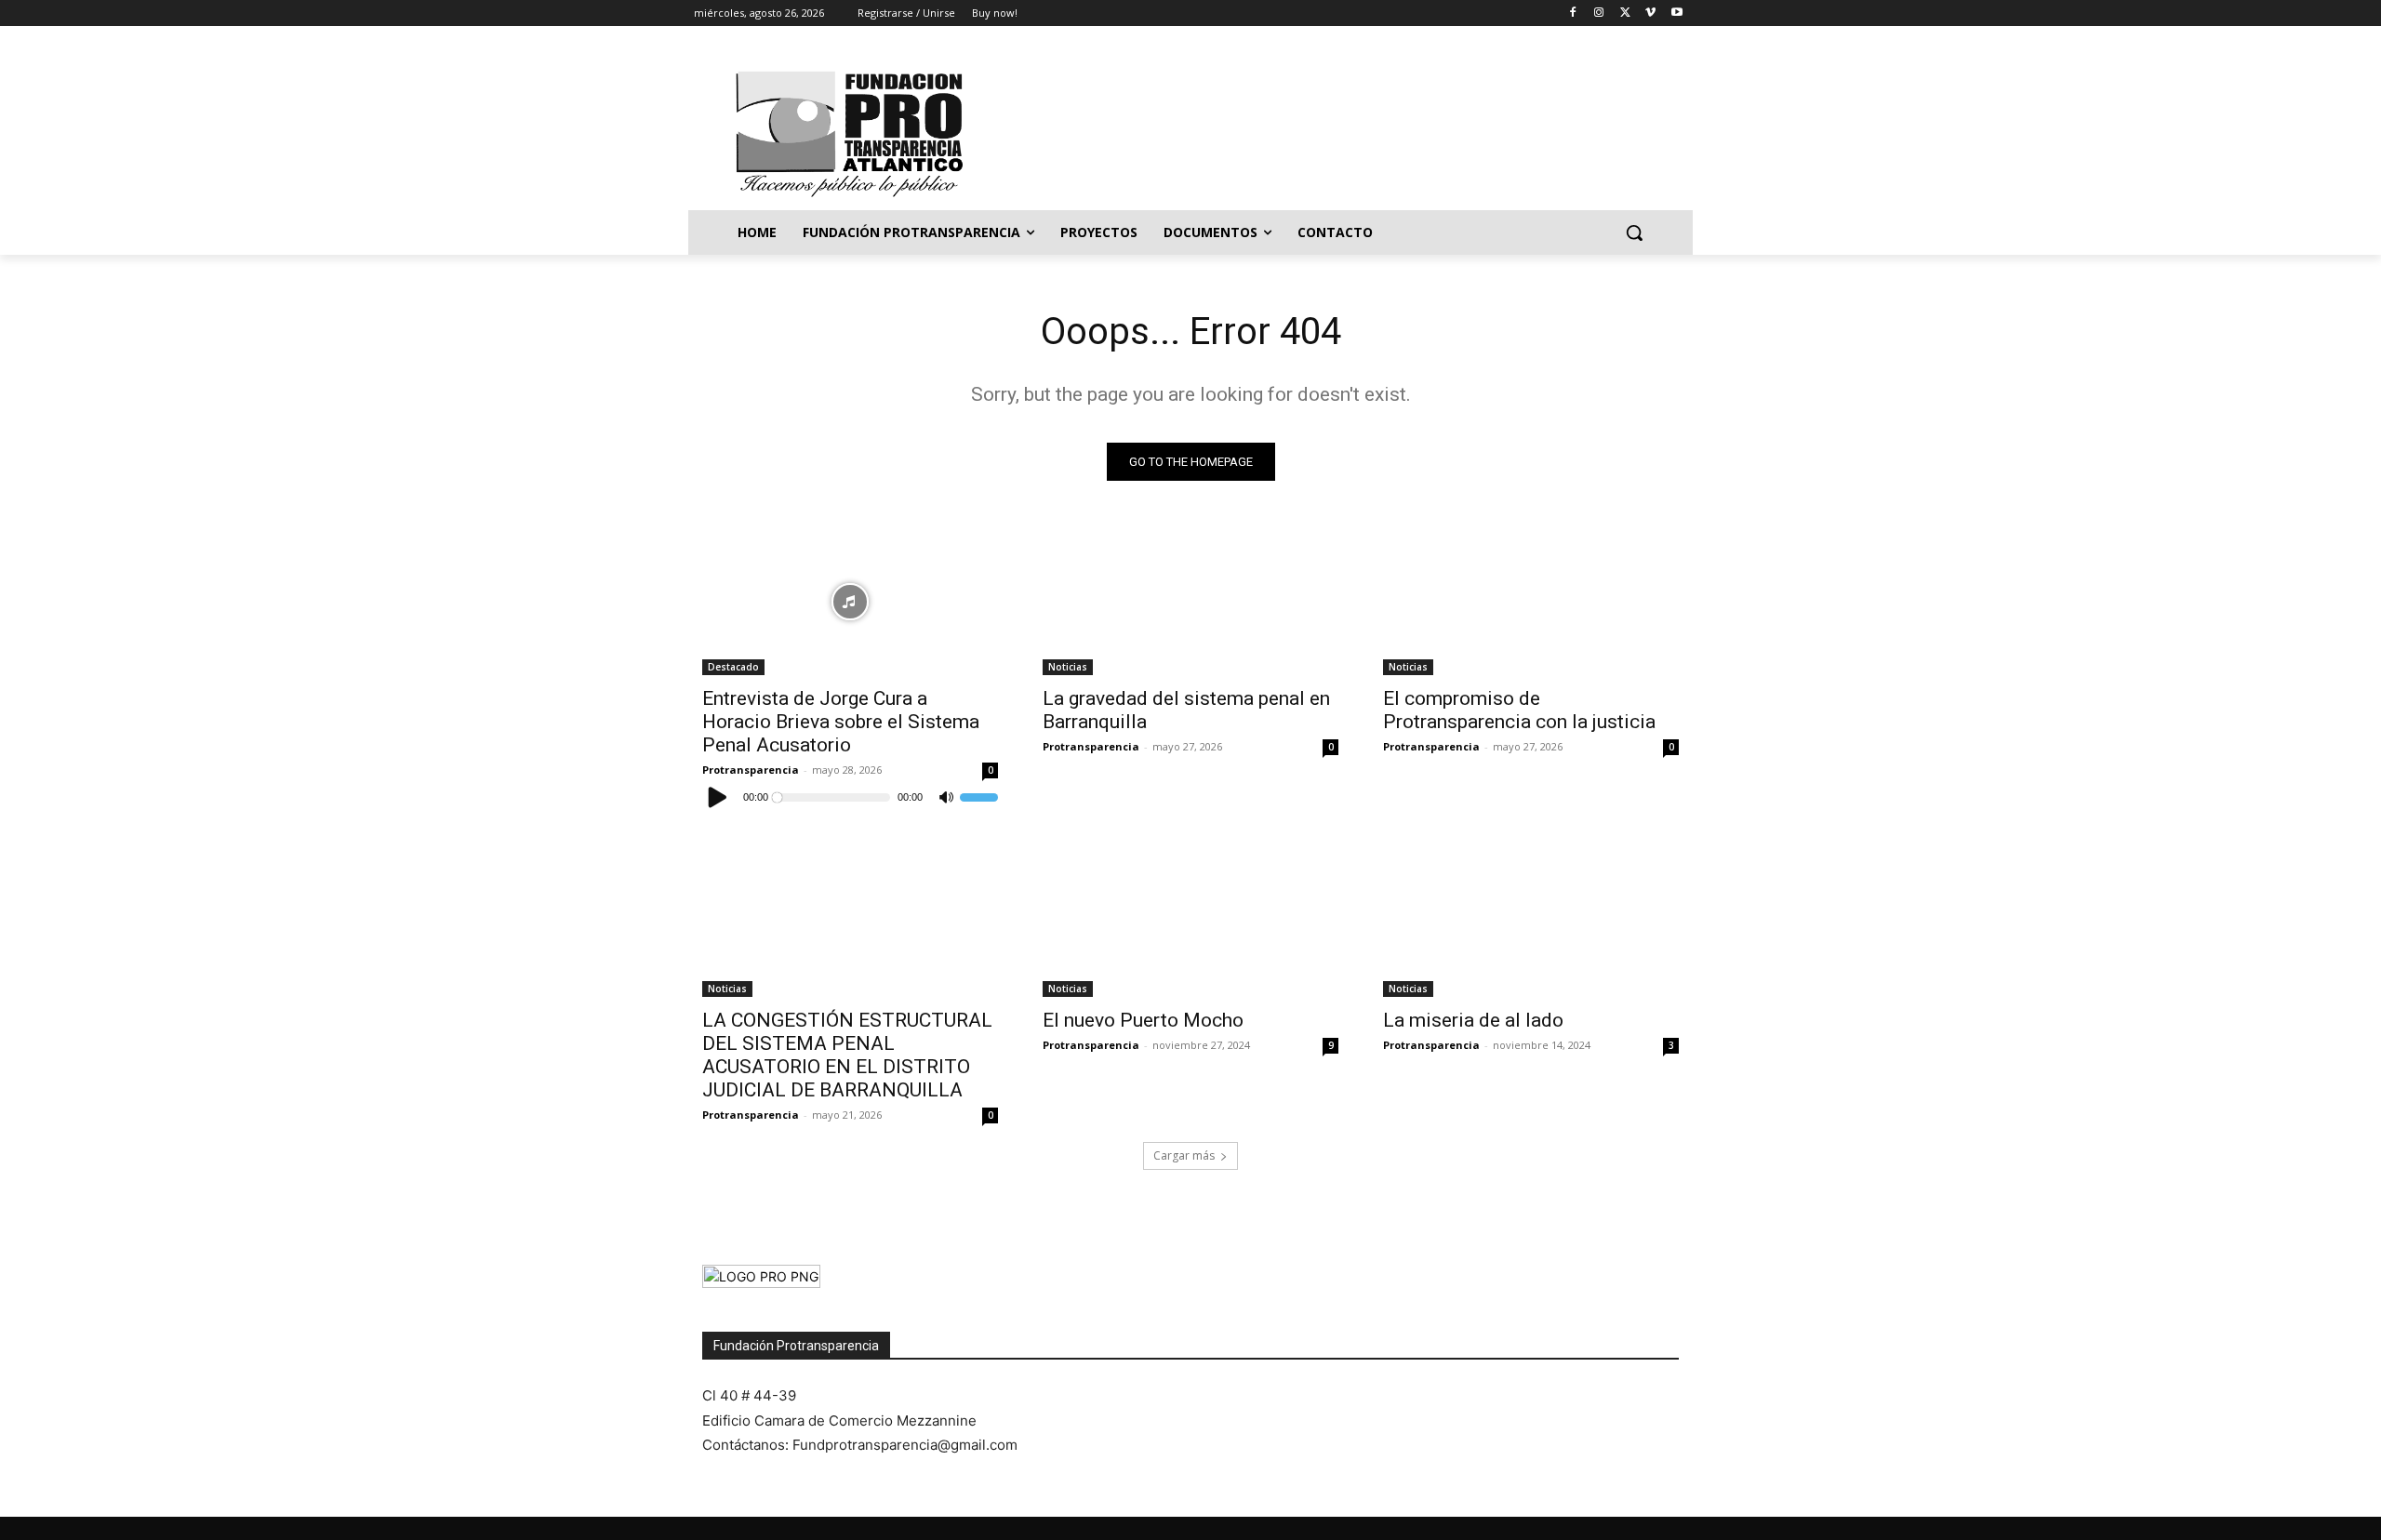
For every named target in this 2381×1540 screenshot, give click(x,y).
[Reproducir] (718, 797)
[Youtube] (1676, 13)
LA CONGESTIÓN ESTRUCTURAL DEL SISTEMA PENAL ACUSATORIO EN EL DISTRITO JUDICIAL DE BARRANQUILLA (847, 1055)
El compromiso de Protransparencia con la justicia (1519, 710)
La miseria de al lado (1473, 1020)
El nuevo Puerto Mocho (1143, 1020)
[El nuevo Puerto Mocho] (1190, 923)
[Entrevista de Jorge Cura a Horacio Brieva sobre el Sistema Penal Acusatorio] (850, 601)
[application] (850, 797)
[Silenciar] (946, 798)
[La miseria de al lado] (1531, 923)
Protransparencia (751, 770)
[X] (1625, 13)
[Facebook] (1573, 13)
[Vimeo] (1650, 13)
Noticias (1068, 667)
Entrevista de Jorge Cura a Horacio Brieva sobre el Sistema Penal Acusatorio (841, 722)
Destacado (733, 667)
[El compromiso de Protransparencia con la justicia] (1531, 601)
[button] (1634, 232)
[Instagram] (1599, 13)
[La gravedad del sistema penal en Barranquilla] (1190, 601)
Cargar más (1184, 1155)
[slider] (979, 797)
